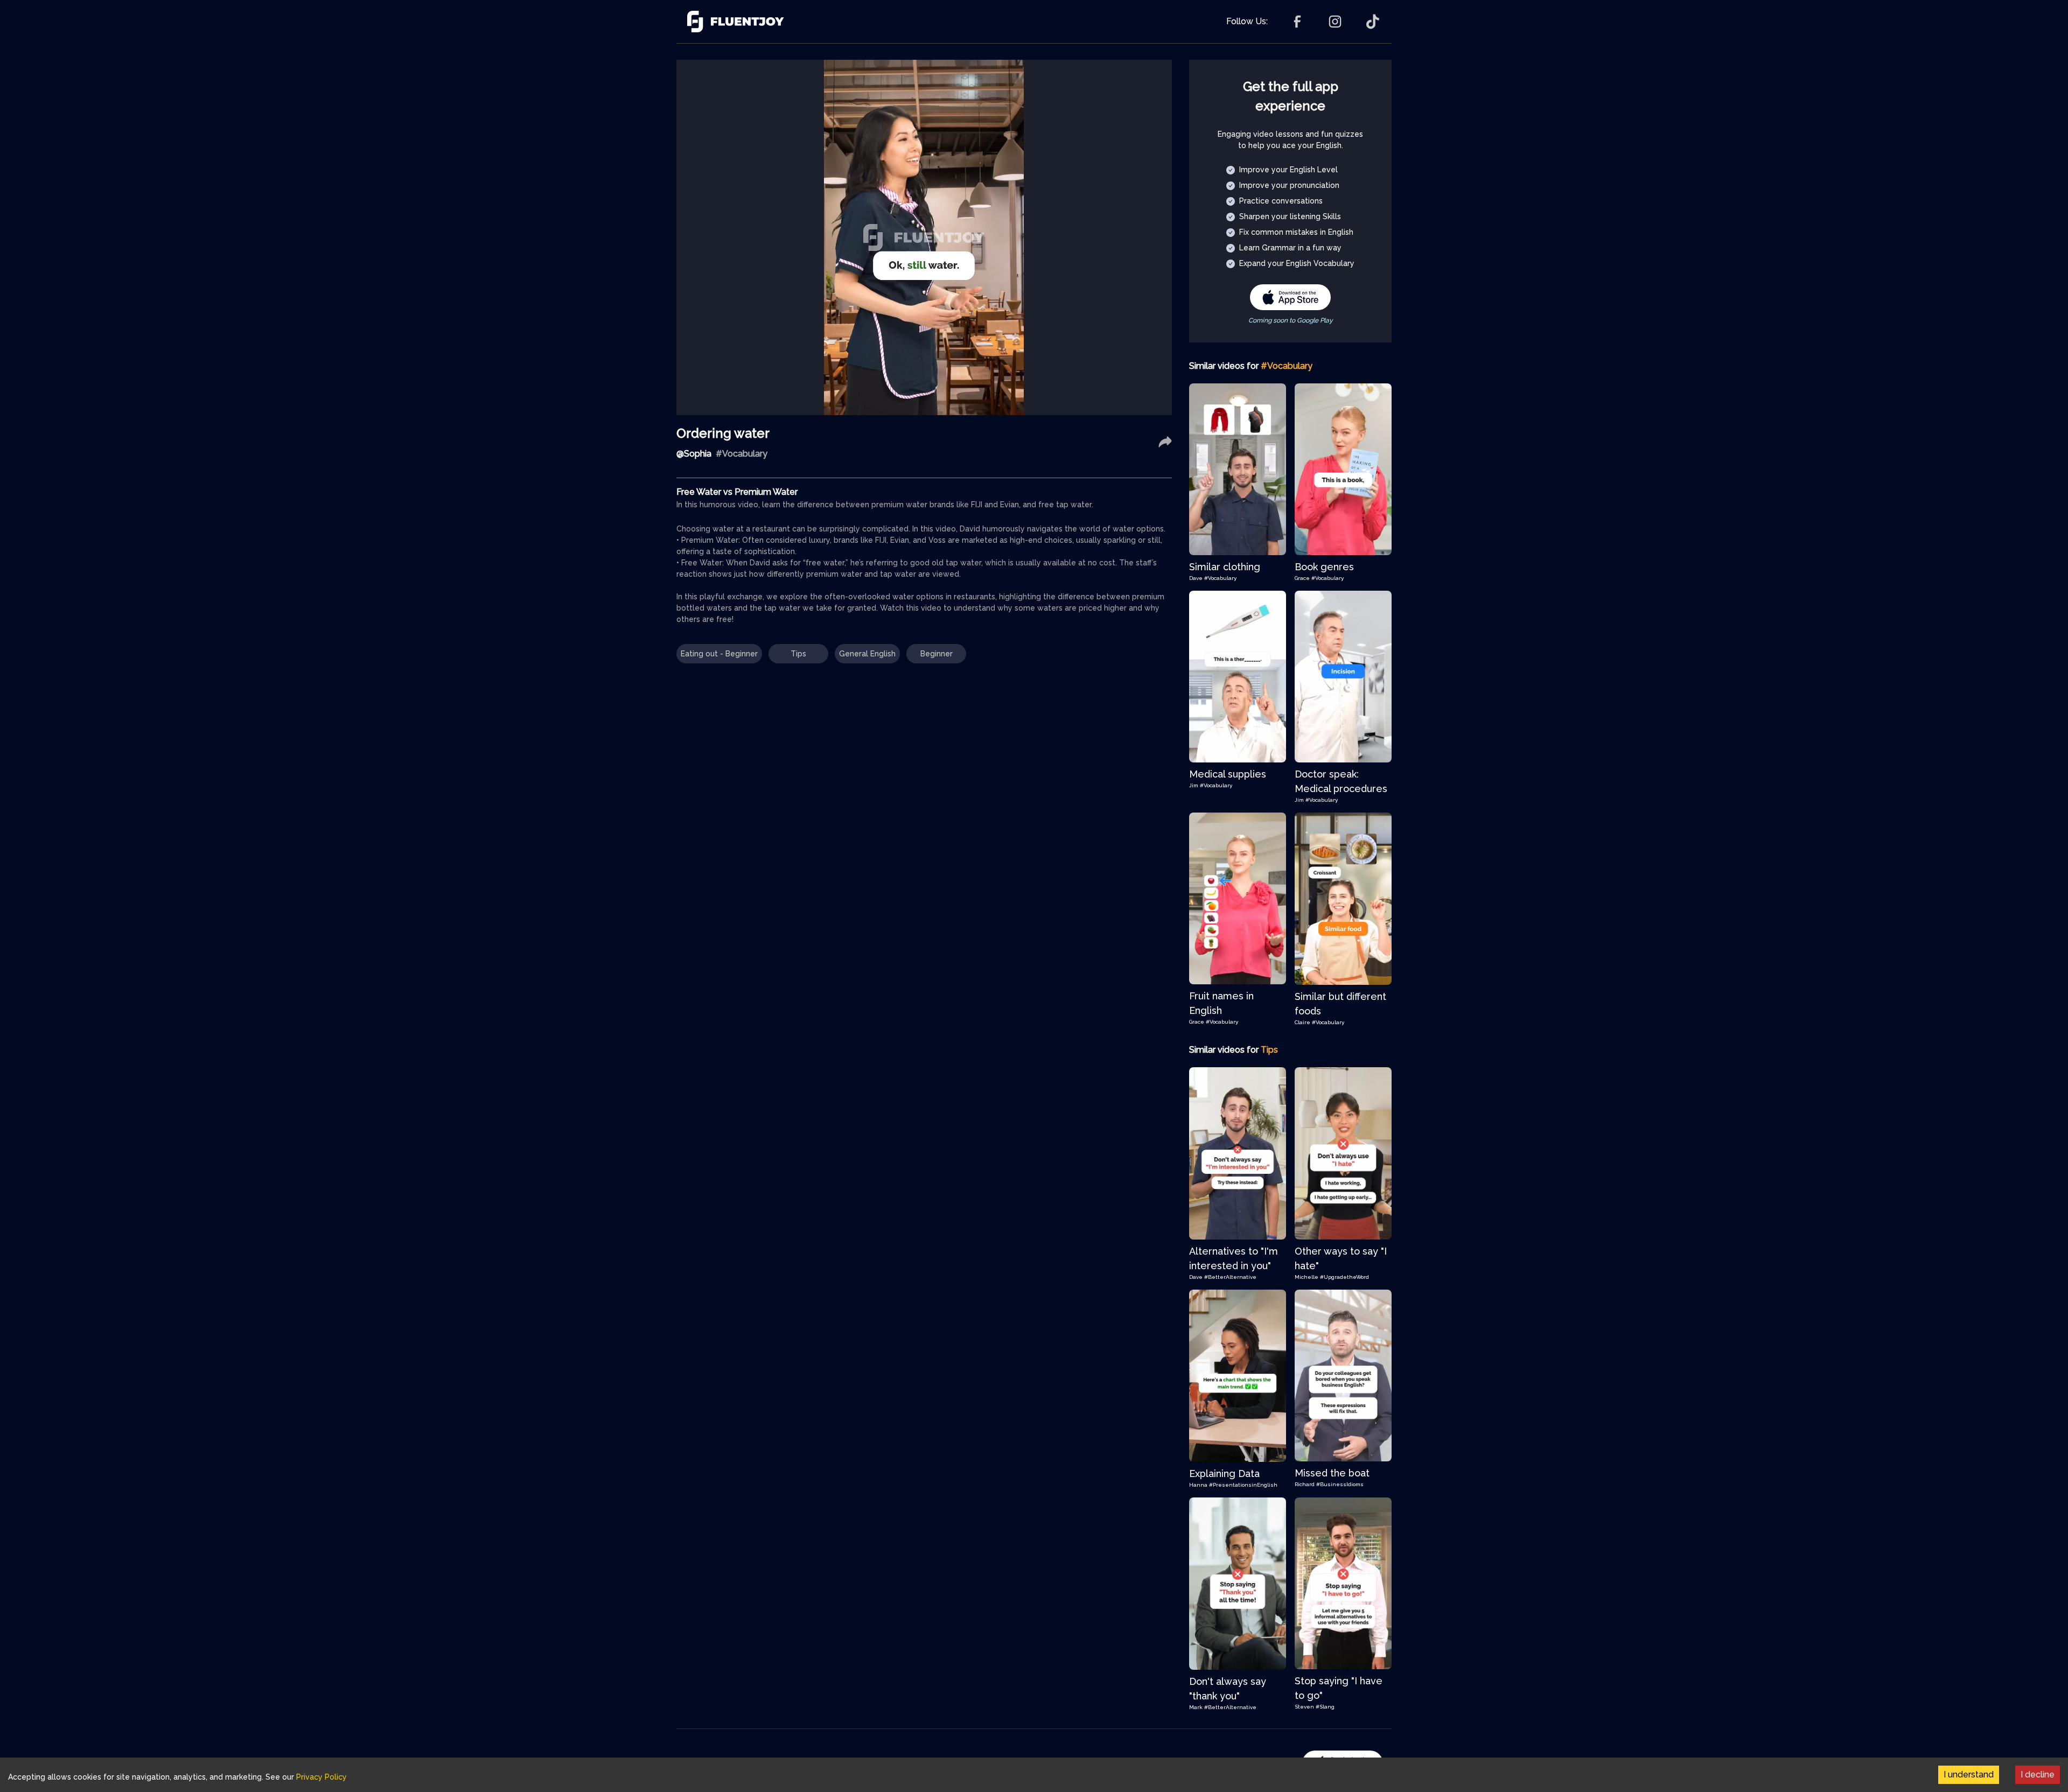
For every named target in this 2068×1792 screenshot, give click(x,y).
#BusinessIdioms (1340, 1484)
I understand (1969, 1774)
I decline (2038, 1774)
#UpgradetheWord (1344, 1277)
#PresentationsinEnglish (1243, 1485)
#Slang (1325, 1707)
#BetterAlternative (1230, 1277)
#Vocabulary (1220, 578)
